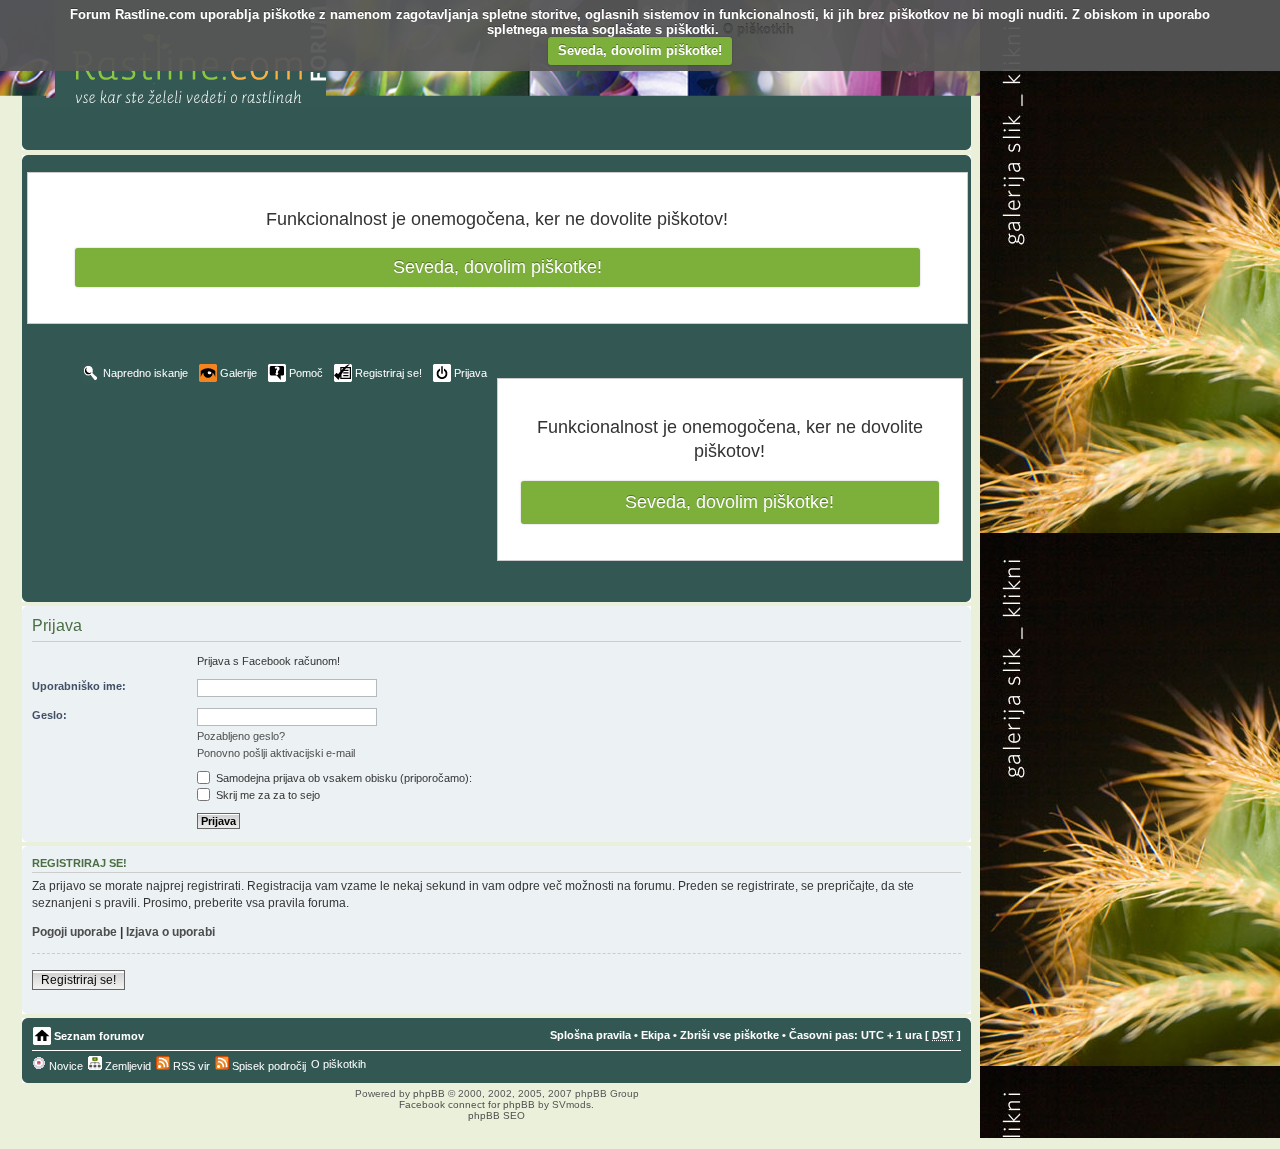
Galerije (238, 373)
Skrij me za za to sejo (266, 795)
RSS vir (190, 1066)
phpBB (429, 1093)
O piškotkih (758, 29)
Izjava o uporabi (170, 932)
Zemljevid (126, 1066)
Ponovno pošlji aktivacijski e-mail (276, 753)
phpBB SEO (496, 1115)
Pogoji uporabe (74, 932)
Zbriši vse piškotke (729, 1035)
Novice (64, 1066)
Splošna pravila (590, 1035)
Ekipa (655, 1035)
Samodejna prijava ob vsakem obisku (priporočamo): (342, 778)
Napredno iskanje (145, 373)
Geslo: (49, 715)
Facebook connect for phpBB (467, 1104)
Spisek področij (267, 1066)
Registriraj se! (388, 373)
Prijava (470, 373)
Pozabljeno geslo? (241, 736)
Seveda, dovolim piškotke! (640, 50)
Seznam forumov (99, 1036)
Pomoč (306, 373)
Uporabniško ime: (79, 686)
